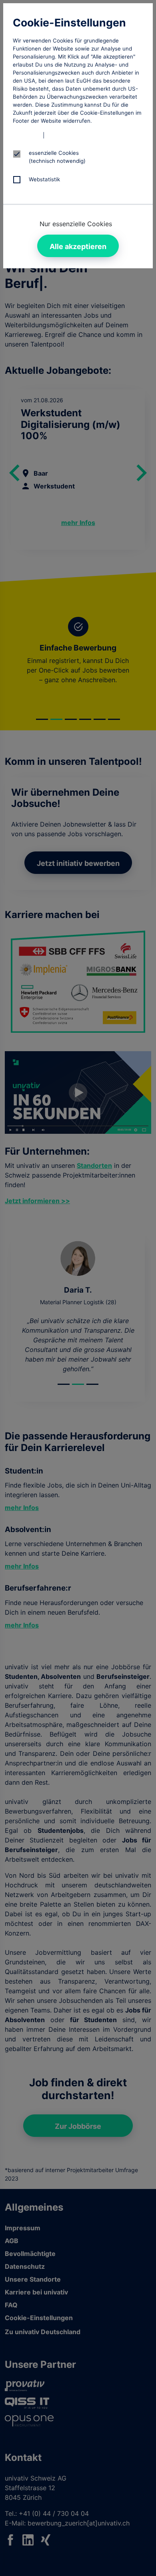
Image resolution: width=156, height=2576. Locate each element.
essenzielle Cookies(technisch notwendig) (57, 157)
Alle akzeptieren (78, 246)
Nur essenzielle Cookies (76, 224)
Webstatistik (44, 179)
